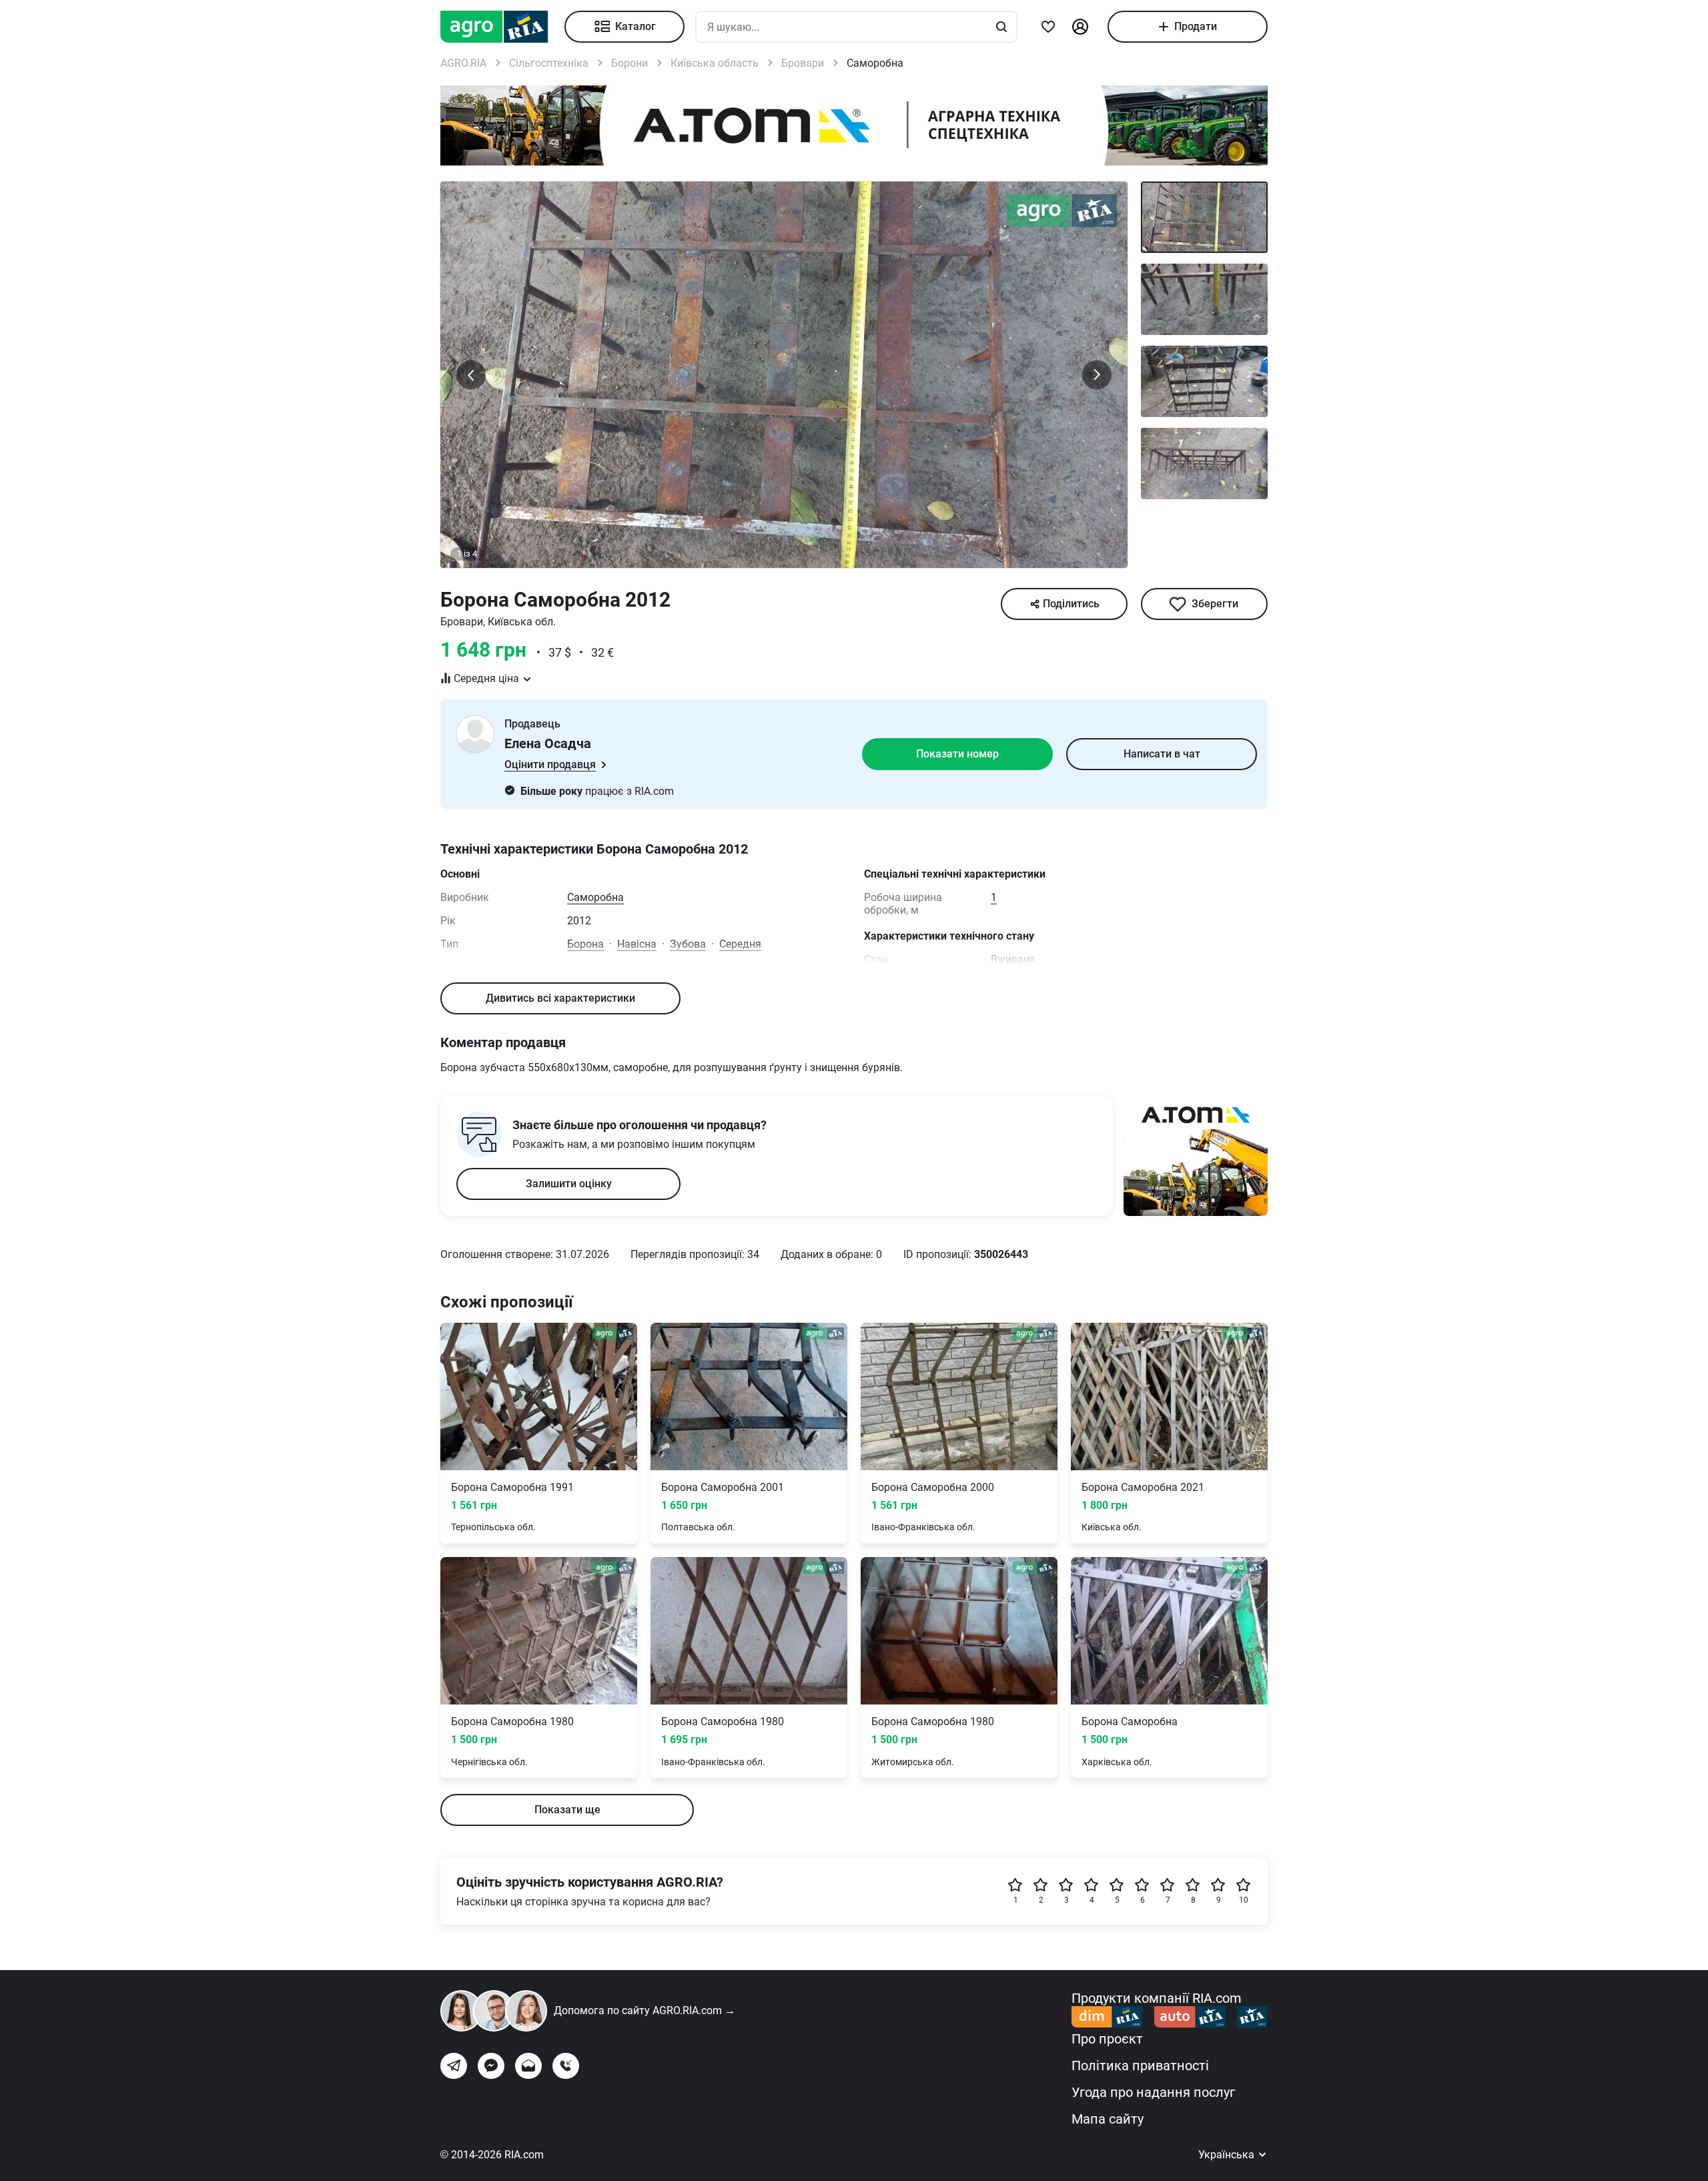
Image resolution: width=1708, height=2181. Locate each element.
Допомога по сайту (645, 2010)
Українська (1228, 2155)
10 (1244, 1900)
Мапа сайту (1108, 2119)
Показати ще (567, 1810)
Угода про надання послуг (1153, 2092)
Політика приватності (1140, 2066)
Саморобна (595, 897)
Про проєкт (1107, 2039)
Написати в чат (1162, 754)
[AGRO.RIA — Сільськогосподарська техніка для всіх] (502, 27)
